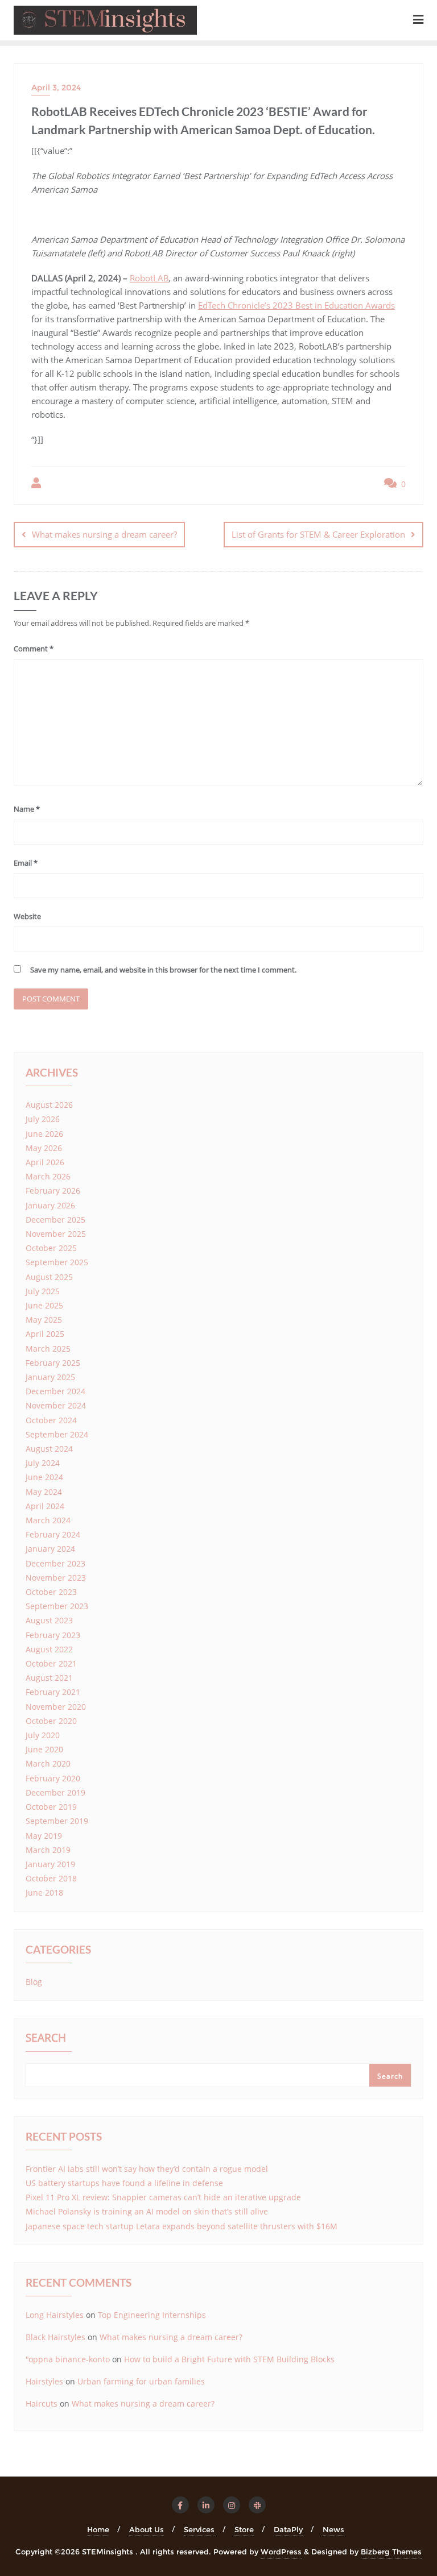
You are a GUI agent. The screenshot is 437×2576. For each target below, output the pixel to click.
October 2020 (51, 1721)
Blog (34, 1982)
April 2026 (45, 1162)
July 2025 (43, 1291)
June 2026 (44, 1134)
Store (244, 2529)
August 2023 (49, 1620)
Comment (34, 649)
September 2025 (57, 1262)
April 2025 (45, 1334)
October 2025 (51, 1248)
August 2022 (49, 1649)
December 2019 (55, 1792)
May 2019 (44, 1836)
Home (98, 2529)
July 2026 (43, 1119)
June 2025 (44, 1305)
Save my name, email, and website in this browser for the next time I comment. (163, 970)
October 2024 (51, 1420)
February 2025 (53, 1363)
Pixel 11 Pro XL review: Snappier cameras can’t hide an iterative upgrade (163, 2197)
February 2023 (53, 1635)
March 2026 (48, 1176)
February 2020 (53, 1778)
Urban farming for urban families (141, 2381)
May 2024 (44, 1492)
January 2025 (50, 1377)
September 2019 (57, 1821)
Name (27, 809)
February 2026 (53, 1191)
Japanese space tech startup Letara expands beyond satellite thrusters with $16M (182, 2226)
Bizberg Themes (391, 2552)
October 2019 (51, 1807)
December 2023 (55, 1563)
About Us (147, 2529)
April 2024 (45, 1506)
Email (26, 863)
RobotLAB (149, 278)
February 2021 (53, 1692)
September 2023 (57, 1606)
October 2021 (51, 1663)
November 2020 (56, 1707)
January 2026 (50, 1205)
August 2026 (49, 1105)
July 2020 (43, 1735)
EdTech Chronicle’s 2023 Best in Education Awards (296, 305)
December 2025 (55, 1220)
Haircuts (42, 2403)
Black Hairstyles (55, 2337)
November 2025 (56, 1234)
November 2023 (56, 1578)
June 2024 (44, 1477)
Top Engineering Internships (152, 2315)
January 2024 (50, 1549)
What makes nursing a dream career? (104, 534)
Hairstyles (44, 2381)
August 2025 (49, 1277)
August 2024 (49, 1449)
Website (27, 916)
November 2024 (56, 1405)
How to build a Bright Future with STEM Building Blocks (229, 2359)
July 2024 (43, 1463)
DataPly (288, 2529)
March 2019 (48, 1850)
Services (199, 2529)
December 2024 (55, 1391)
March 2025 (48, 1349)
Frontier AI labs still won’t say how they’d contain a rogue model (147, 2169)
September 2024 (57, 1434)
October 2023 (51, 1592)
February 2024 (53, 1534)
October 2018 (51, 1878)
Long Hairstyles (55, 2315)
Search (46, 2039)
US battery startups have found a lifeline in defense (124, 2183)
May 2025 (44, 1320)
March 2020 (48, 1763)
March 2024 (48, 1520)
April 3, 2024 (56, 88)
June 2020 (44, 1749)
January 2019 (50, 1864)
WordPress (281, 2552)
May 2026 (44, 1148)
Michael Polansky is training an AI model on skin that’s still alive (147, 2211)
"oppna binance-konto (68, 2359)
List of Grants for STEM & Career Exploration (318, 534)
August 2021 (49, 1678)
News (333, 2529)
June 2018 (44, 1892)
